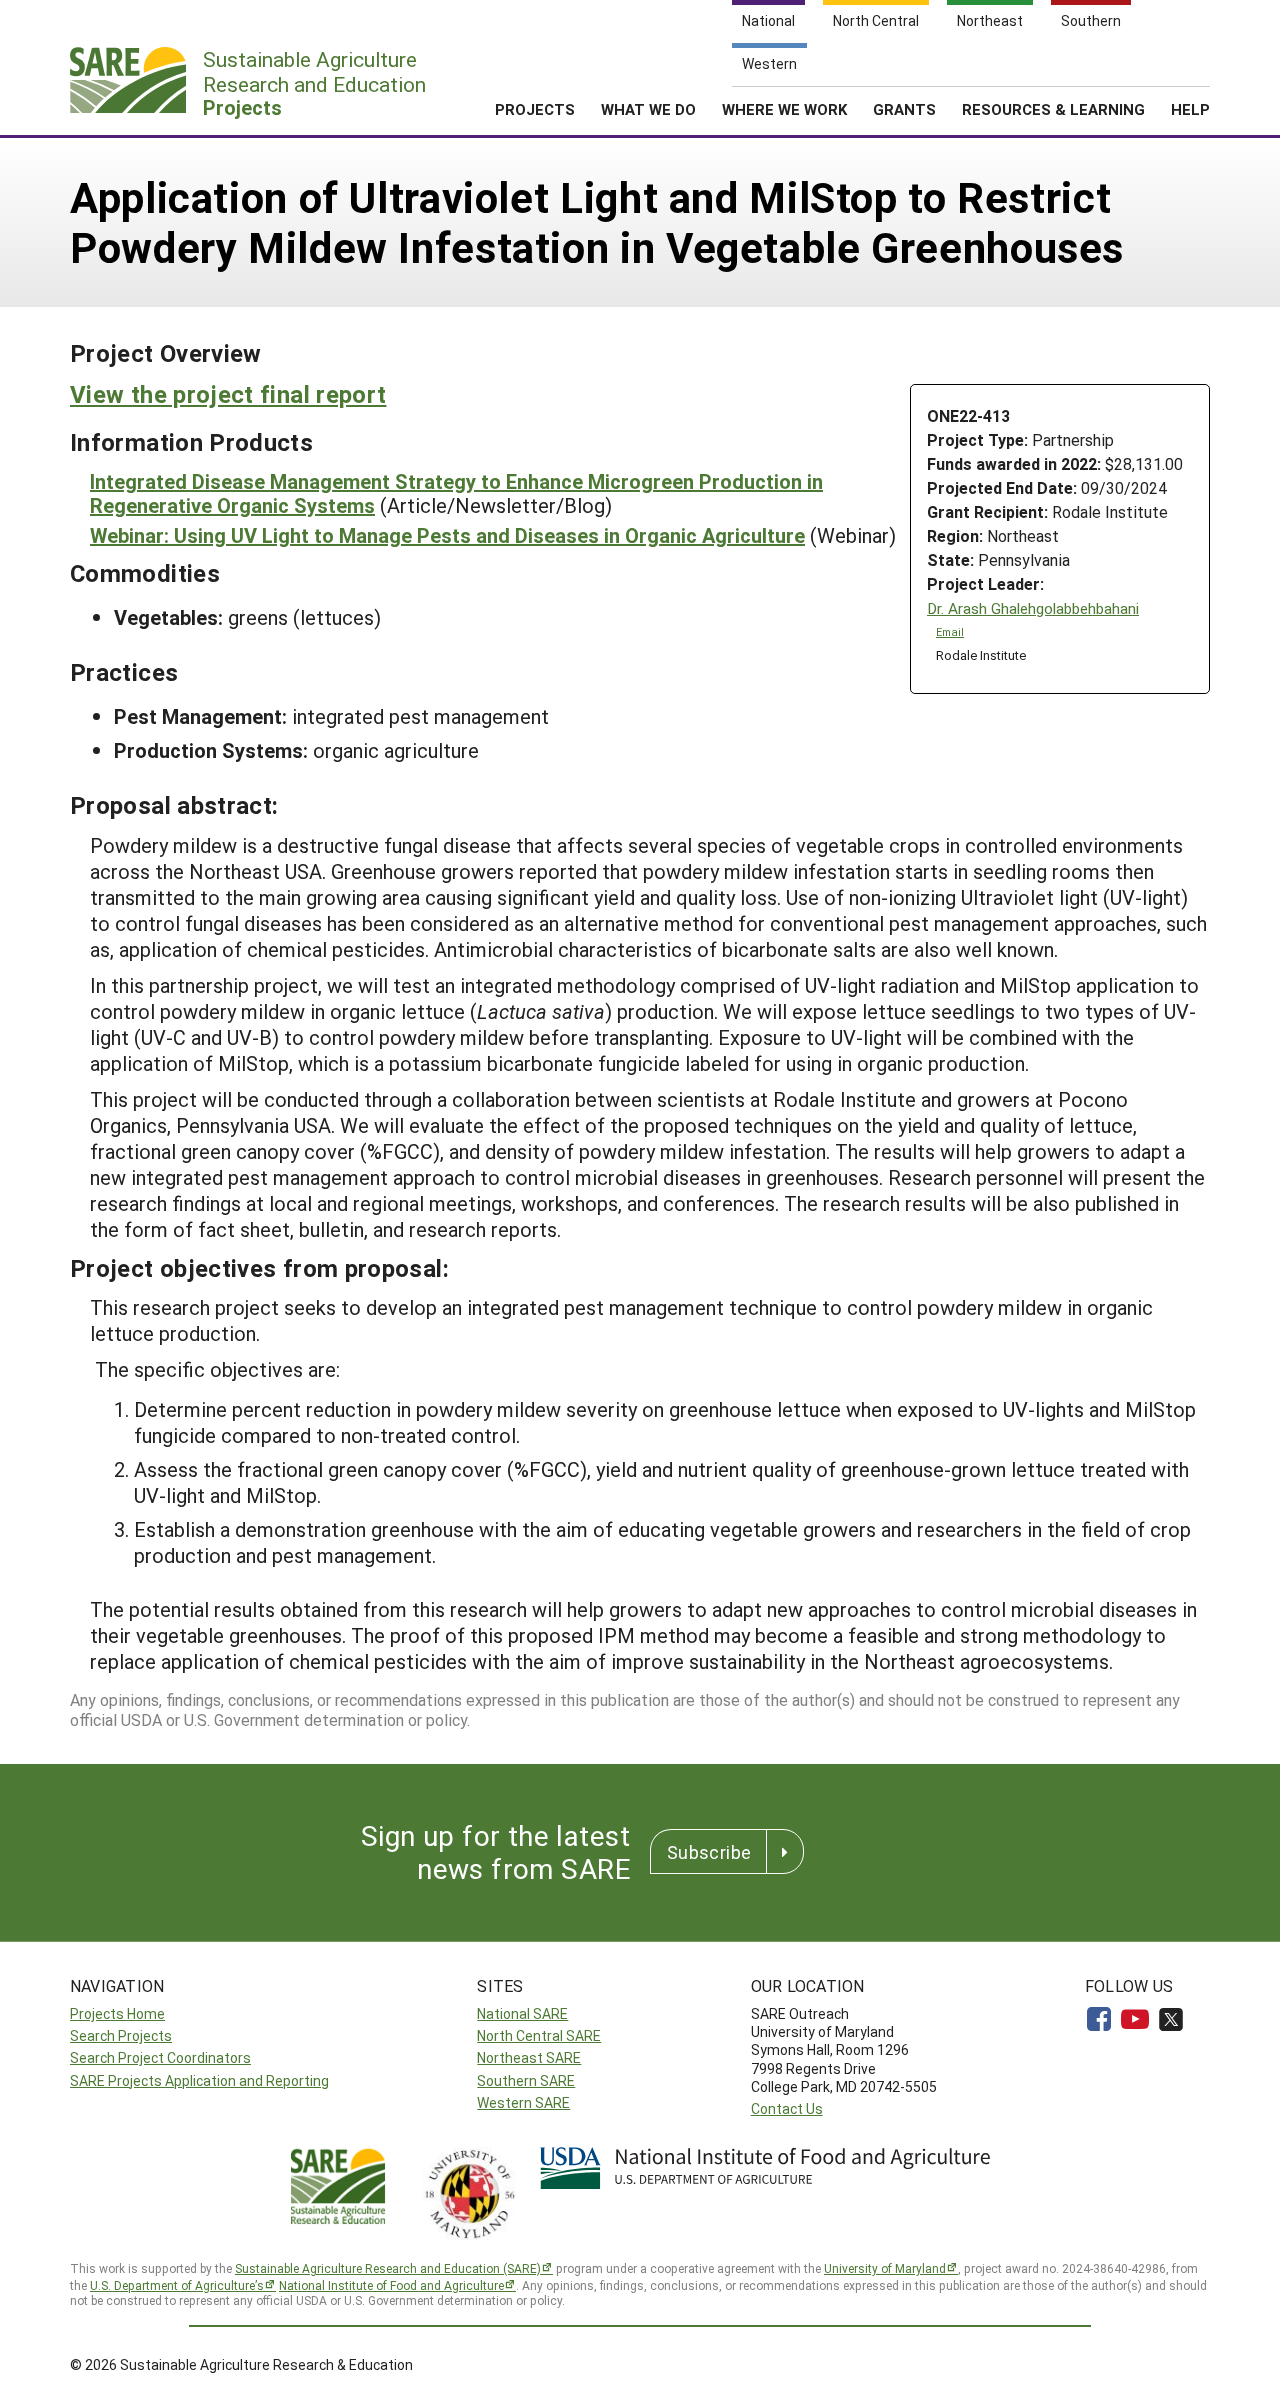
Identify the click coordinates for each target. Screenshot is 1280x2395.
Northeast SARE (529, 2057)
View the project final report (228, 394)
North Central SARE (539, 2035)
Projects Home (117, 2013)
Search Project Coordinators (160, 2057)
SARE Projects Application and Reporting (199, 2080)
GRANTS (904, 109)
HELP (1190, 109)
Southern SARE (526, 2080)
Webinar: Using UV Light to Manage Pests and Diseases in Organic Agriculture (447, 535)
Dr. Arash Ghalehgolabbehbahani (1033, 608)
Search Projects (121, 2035)
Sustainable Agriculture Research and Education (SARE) (388, 2268)
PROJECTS (535, 109)
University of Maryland (885, 2268)
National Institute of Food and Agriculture (391, 2285)
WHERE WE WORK (784, 109)
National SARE (522, 2013)
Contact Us (787, 2108)
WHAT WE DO (648, 109)
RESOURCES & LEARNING (1053, 109)
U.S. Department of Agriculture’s (177, 2285)
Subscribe (709, 1852)
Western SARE (523, 2102)
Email (950, 632)
